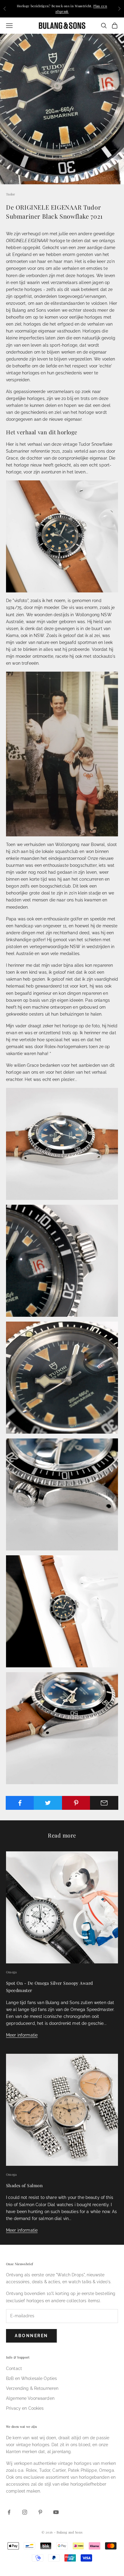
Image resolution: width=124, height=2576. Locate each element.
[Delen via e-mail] (104, 1803)
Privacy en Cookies (25, 2408)
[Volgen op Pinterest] (40, 2512)
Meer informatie (22, 2035)
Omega (11, 1972)
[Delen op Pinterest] (76, 1803)
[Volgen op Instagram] (25, 2512)
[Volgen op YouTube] (56, 2512)
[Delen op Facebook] (20, 1803)
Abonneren (31, 2336)
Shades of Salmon (24, 2185)
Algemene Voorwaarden (30, 2398)
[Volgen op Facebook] (9, 2512)
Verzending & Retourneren (32, 2388)
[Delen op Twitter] (48, 1803)
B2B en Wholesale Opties (31, 2378)
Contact (14, 2368)
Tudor (11, 194)
